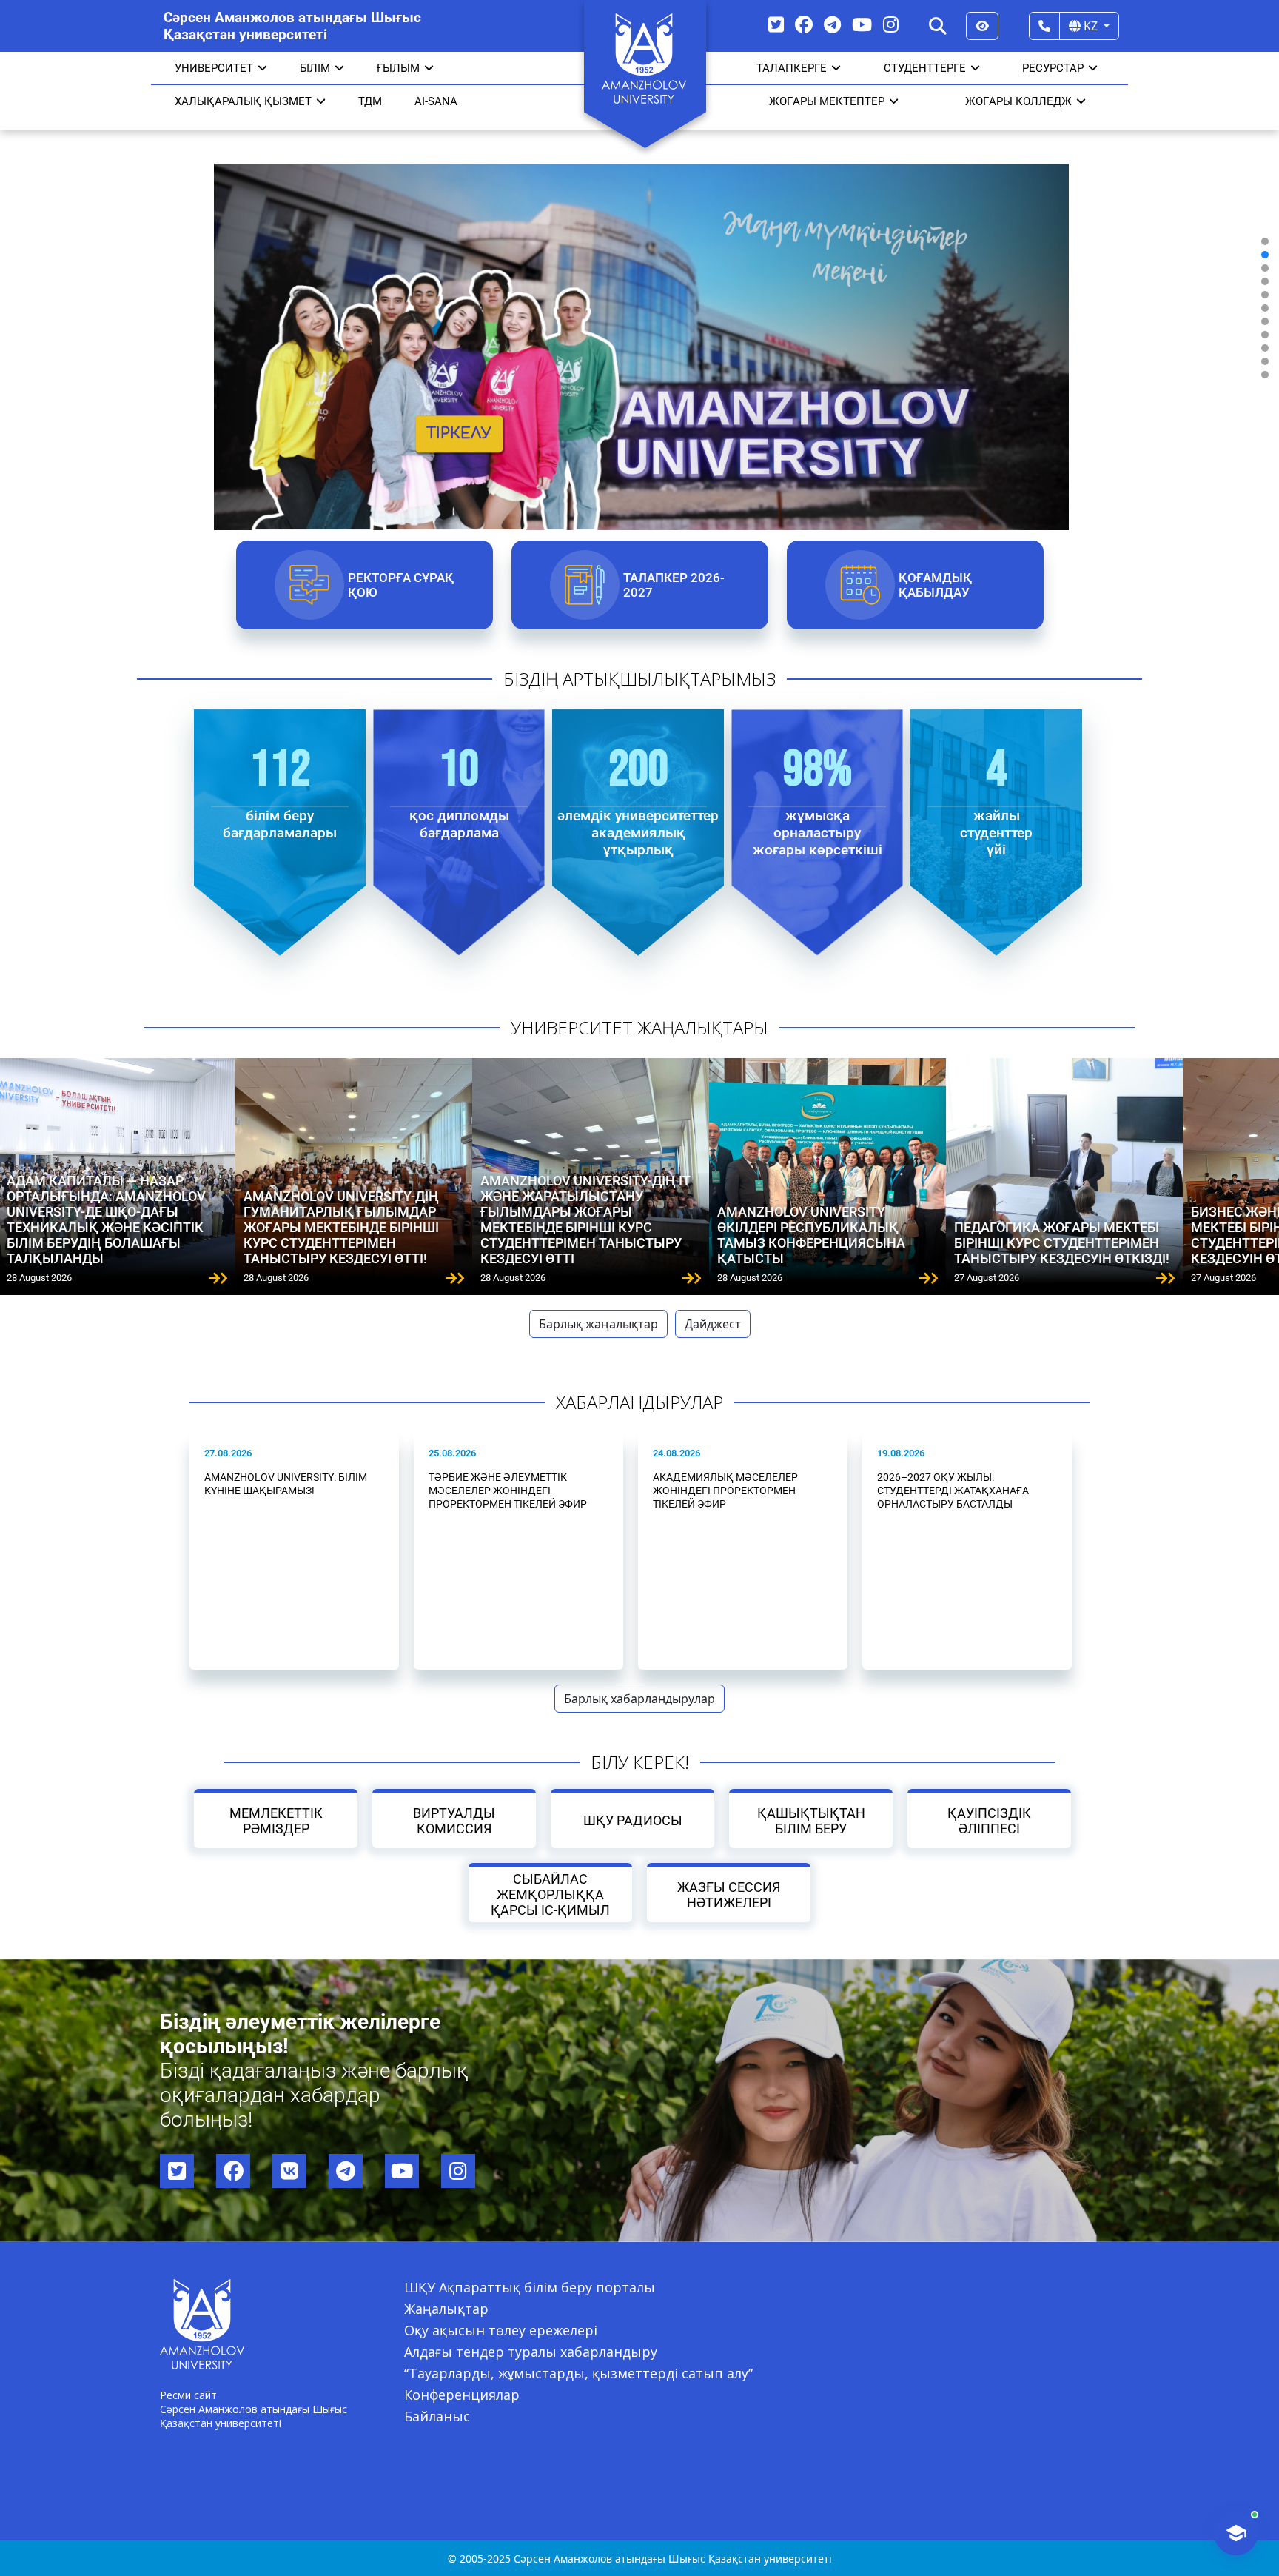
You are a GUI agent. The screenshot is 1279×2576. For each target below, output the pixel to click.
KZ (1091, 26)
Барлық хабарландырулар (639, 1699)
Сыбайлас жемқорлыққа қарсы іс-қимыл (550, 1894)
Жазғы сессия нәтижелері (729, 1895)
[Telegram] (832, 24)
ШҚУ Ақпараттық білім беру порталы (530, 2287)
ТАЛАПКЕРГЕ (792, 68)
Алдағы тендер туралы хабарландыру (531, 2352)
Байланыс (437, 2416)
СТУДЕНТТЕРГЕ (925, 68)
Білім (315, 68)
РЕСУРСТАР (1053, 68)
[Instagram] (891, 24)
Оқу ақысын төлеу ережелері (501, 2330)
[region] (639, 308)
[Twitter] (776, 24)
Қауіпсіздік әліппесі (989, 1821)
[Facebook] (804, 24)
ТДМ (370, 101)
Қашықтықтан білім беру (810, 1821)
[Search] (938, 26)
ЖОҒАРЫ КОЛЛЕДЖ (1018, 101)
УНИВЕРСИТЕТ (214, 68)
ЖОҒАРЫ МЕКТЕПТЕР (827, 101)
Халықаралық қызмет (243, 101)
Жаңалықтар (446, 2309)
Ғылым (398, 68)
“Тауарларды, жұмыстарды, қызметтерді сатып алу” (578, 2373)
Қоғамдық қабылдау (934, 585)
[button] (1265, 241)
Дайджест (713, 1324)
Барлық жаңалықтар (598, 1324)
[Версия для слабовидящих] (982, 26)
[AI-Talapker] (1236, 2533)
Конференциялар (462, 2395)
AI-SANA (436, 101)
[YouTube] (862, 24)
